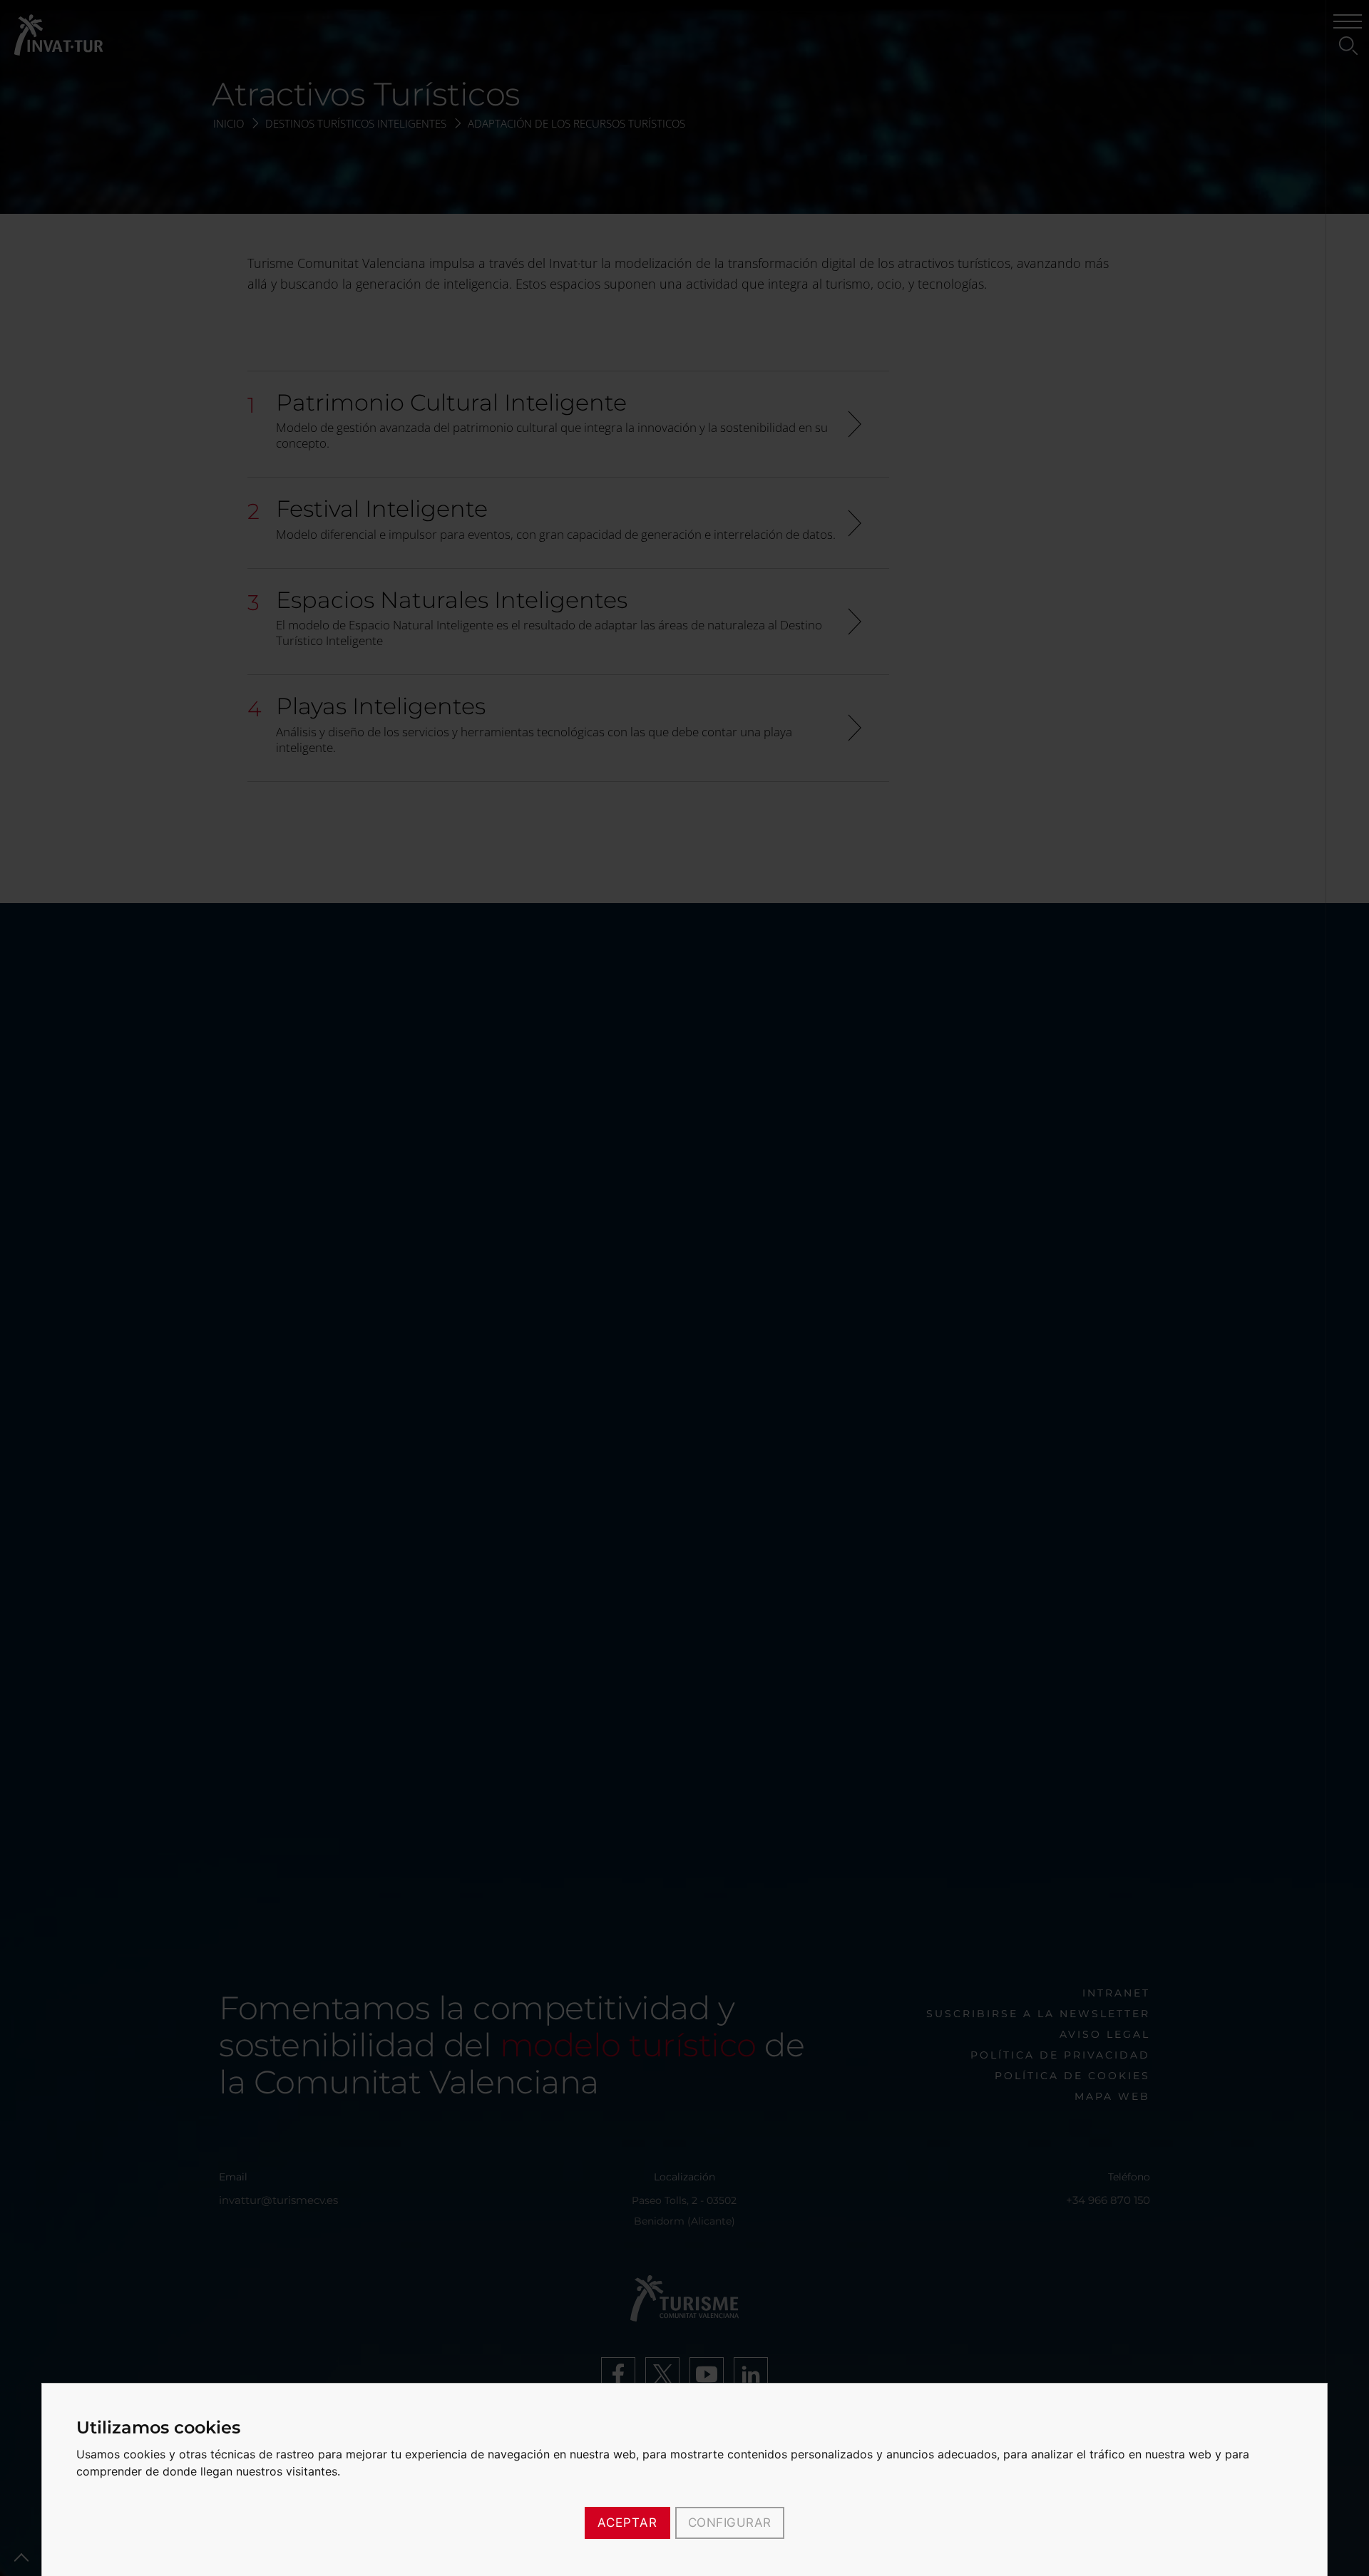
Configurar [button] (730, 2523)
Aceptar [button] (627, 2523)
